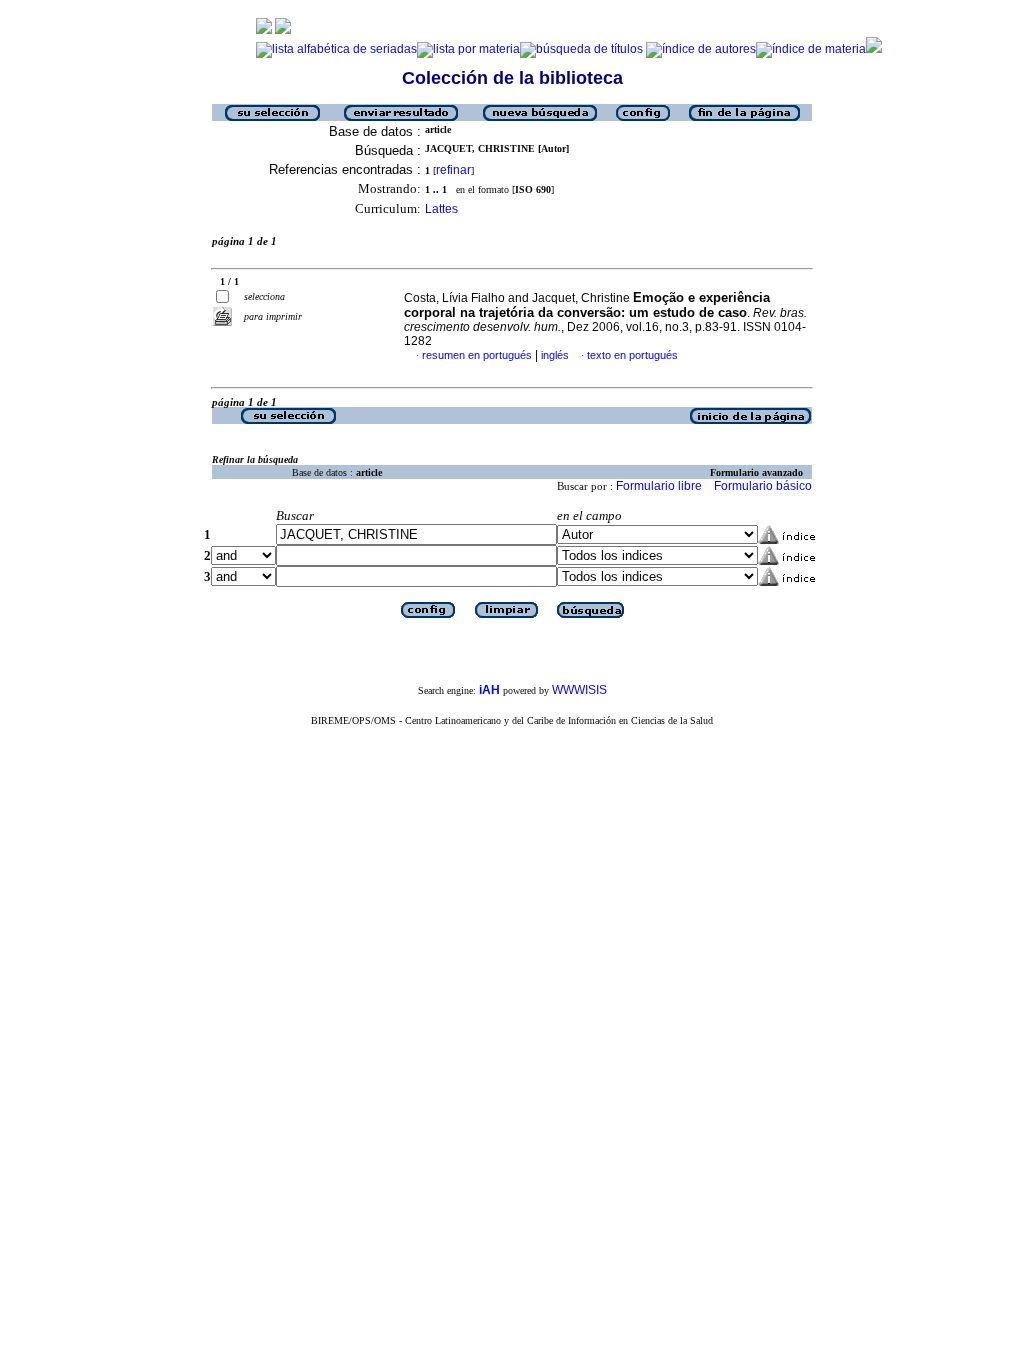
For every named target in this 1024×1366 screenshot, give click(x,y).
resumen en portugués (477, 355)
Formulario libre (659, 486)
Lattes (441, 209)
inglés (555, 355)
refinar (453, 170)
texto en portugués (632, 355)
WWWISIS (579, 690)
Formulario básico (763, 486)
